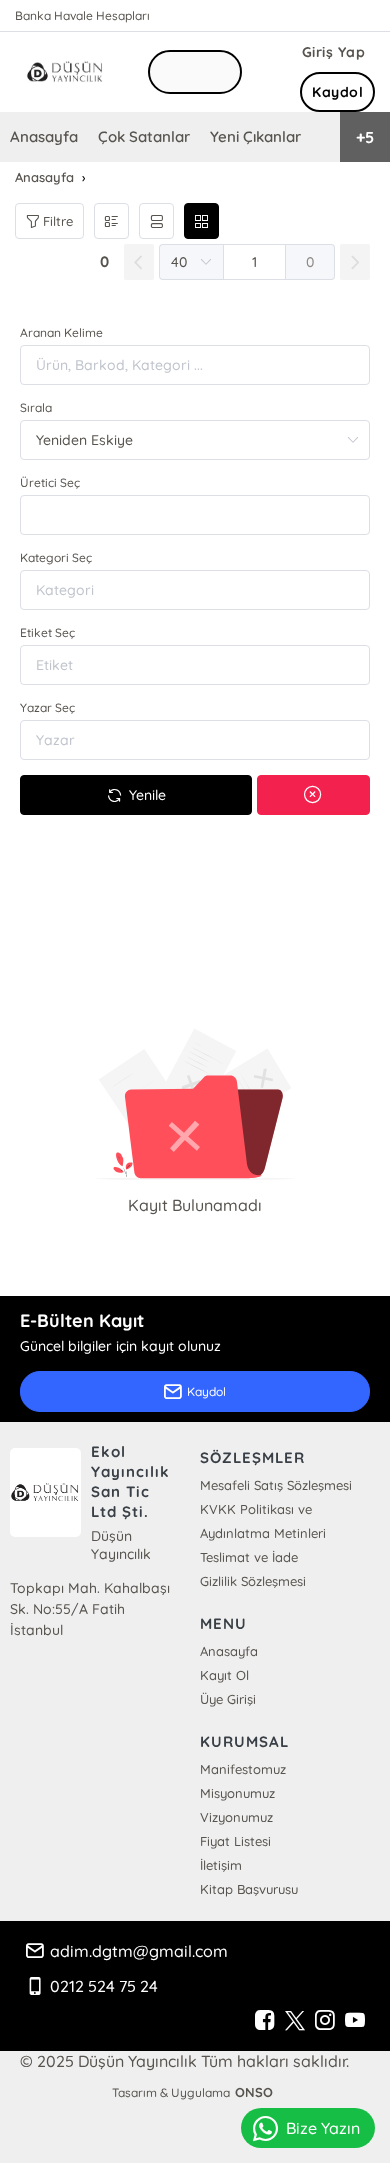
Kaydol (337, 92)
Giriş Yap (334, 52)
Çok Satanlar (144, 136)
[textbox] (195, 515)
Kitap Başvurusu (249, 1889)
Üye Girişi (228, 1699)
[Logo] (66, 72)
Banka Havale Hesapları (82, 15)
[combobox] (195, 515)
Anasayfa (44, 136)
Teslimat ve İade (249, 1557)
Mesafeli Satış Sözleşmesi (276, 1485)
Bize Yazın (323, 2128)
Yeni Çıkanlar (255, 136)
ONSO (254, 2092)
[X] (295, 2021)
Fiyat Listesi (235, 1841)
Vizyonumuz (236, 1817)
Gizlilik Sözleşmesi (253, 1581)
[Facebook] (265, 2021)
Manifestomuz (243, 1769)
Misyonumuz (237, 1793)
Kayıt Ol (224, 1675)
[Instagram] (325, 2021)
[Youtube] (355, 2021)
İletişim (221, 1865)
